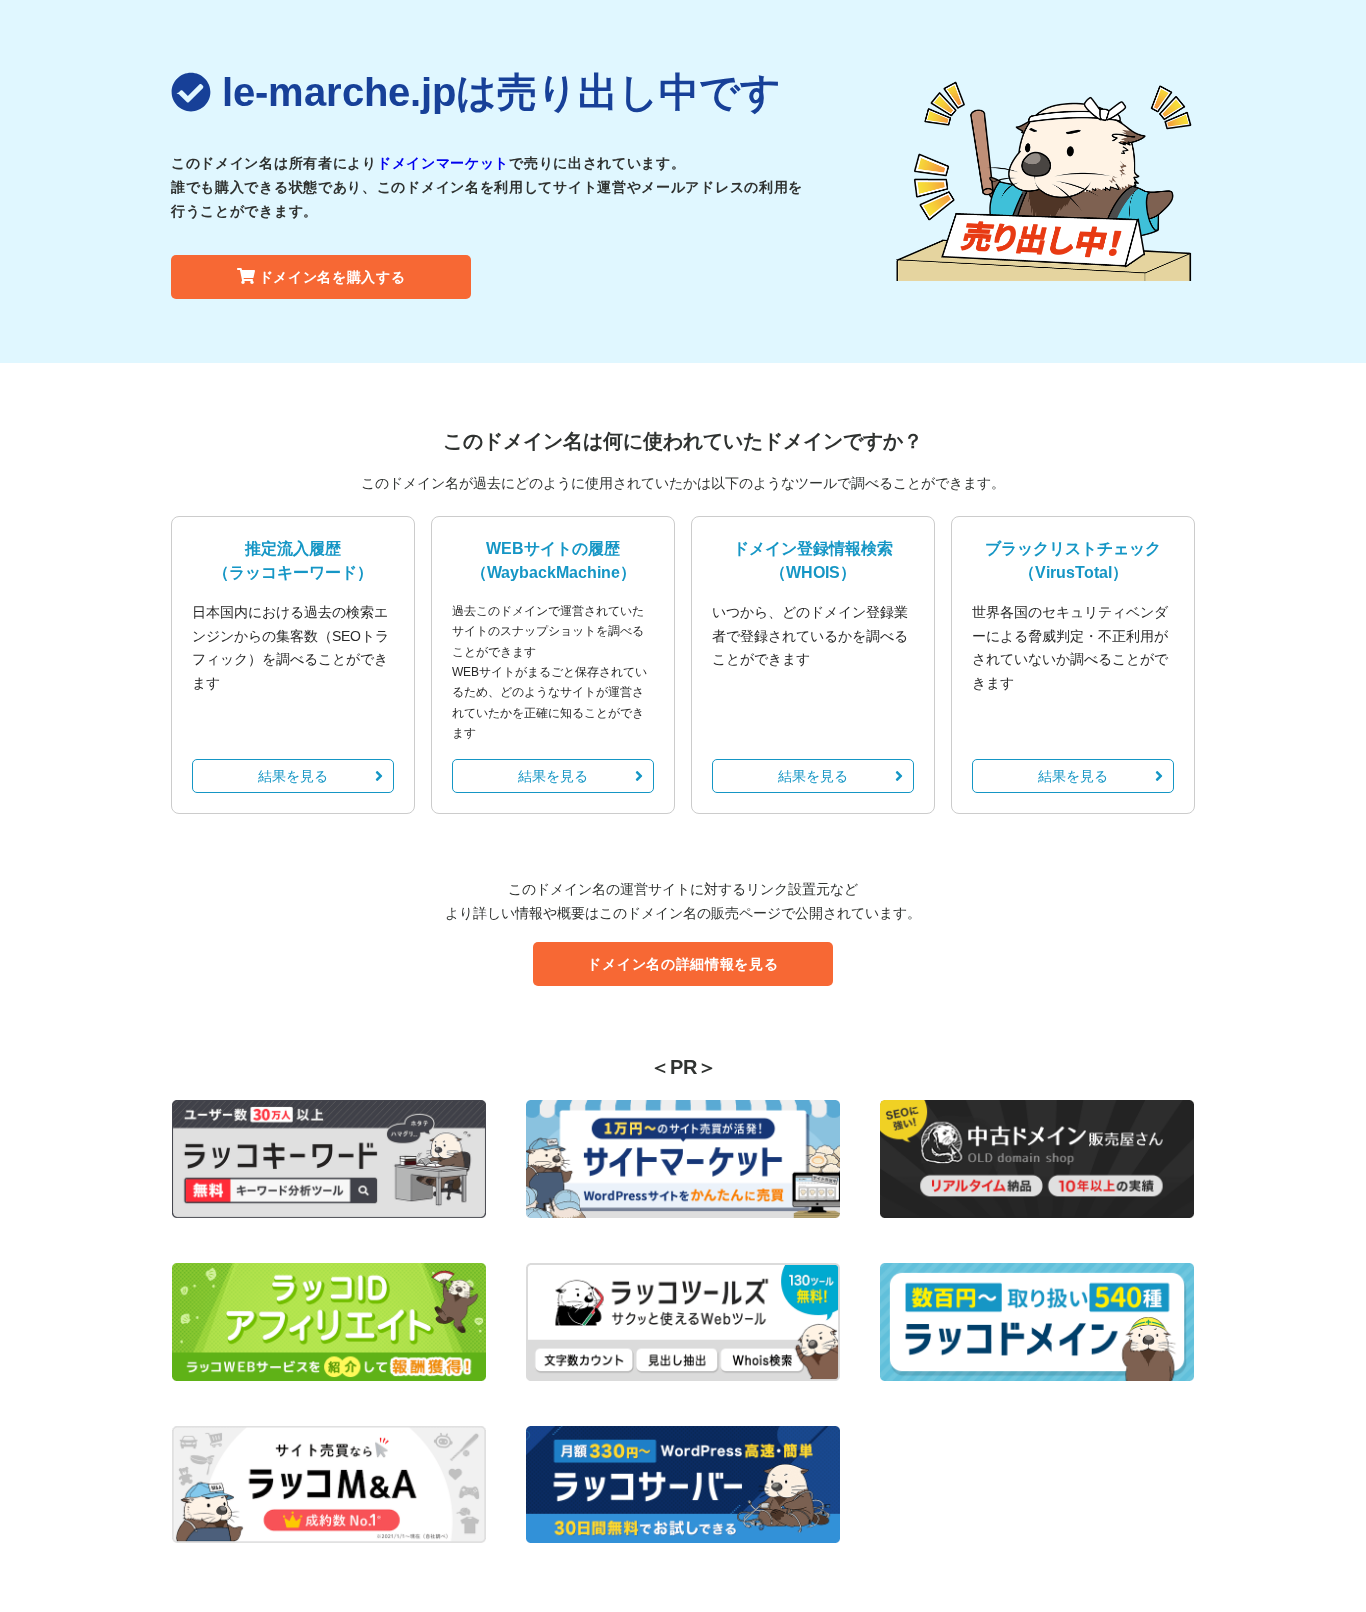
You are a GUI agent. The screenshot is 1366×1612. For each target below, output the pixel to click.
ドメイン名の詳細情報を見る (682, 964)
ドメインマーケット (443, 163)
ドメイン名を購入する (332, 277)
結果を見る (293, 776)
